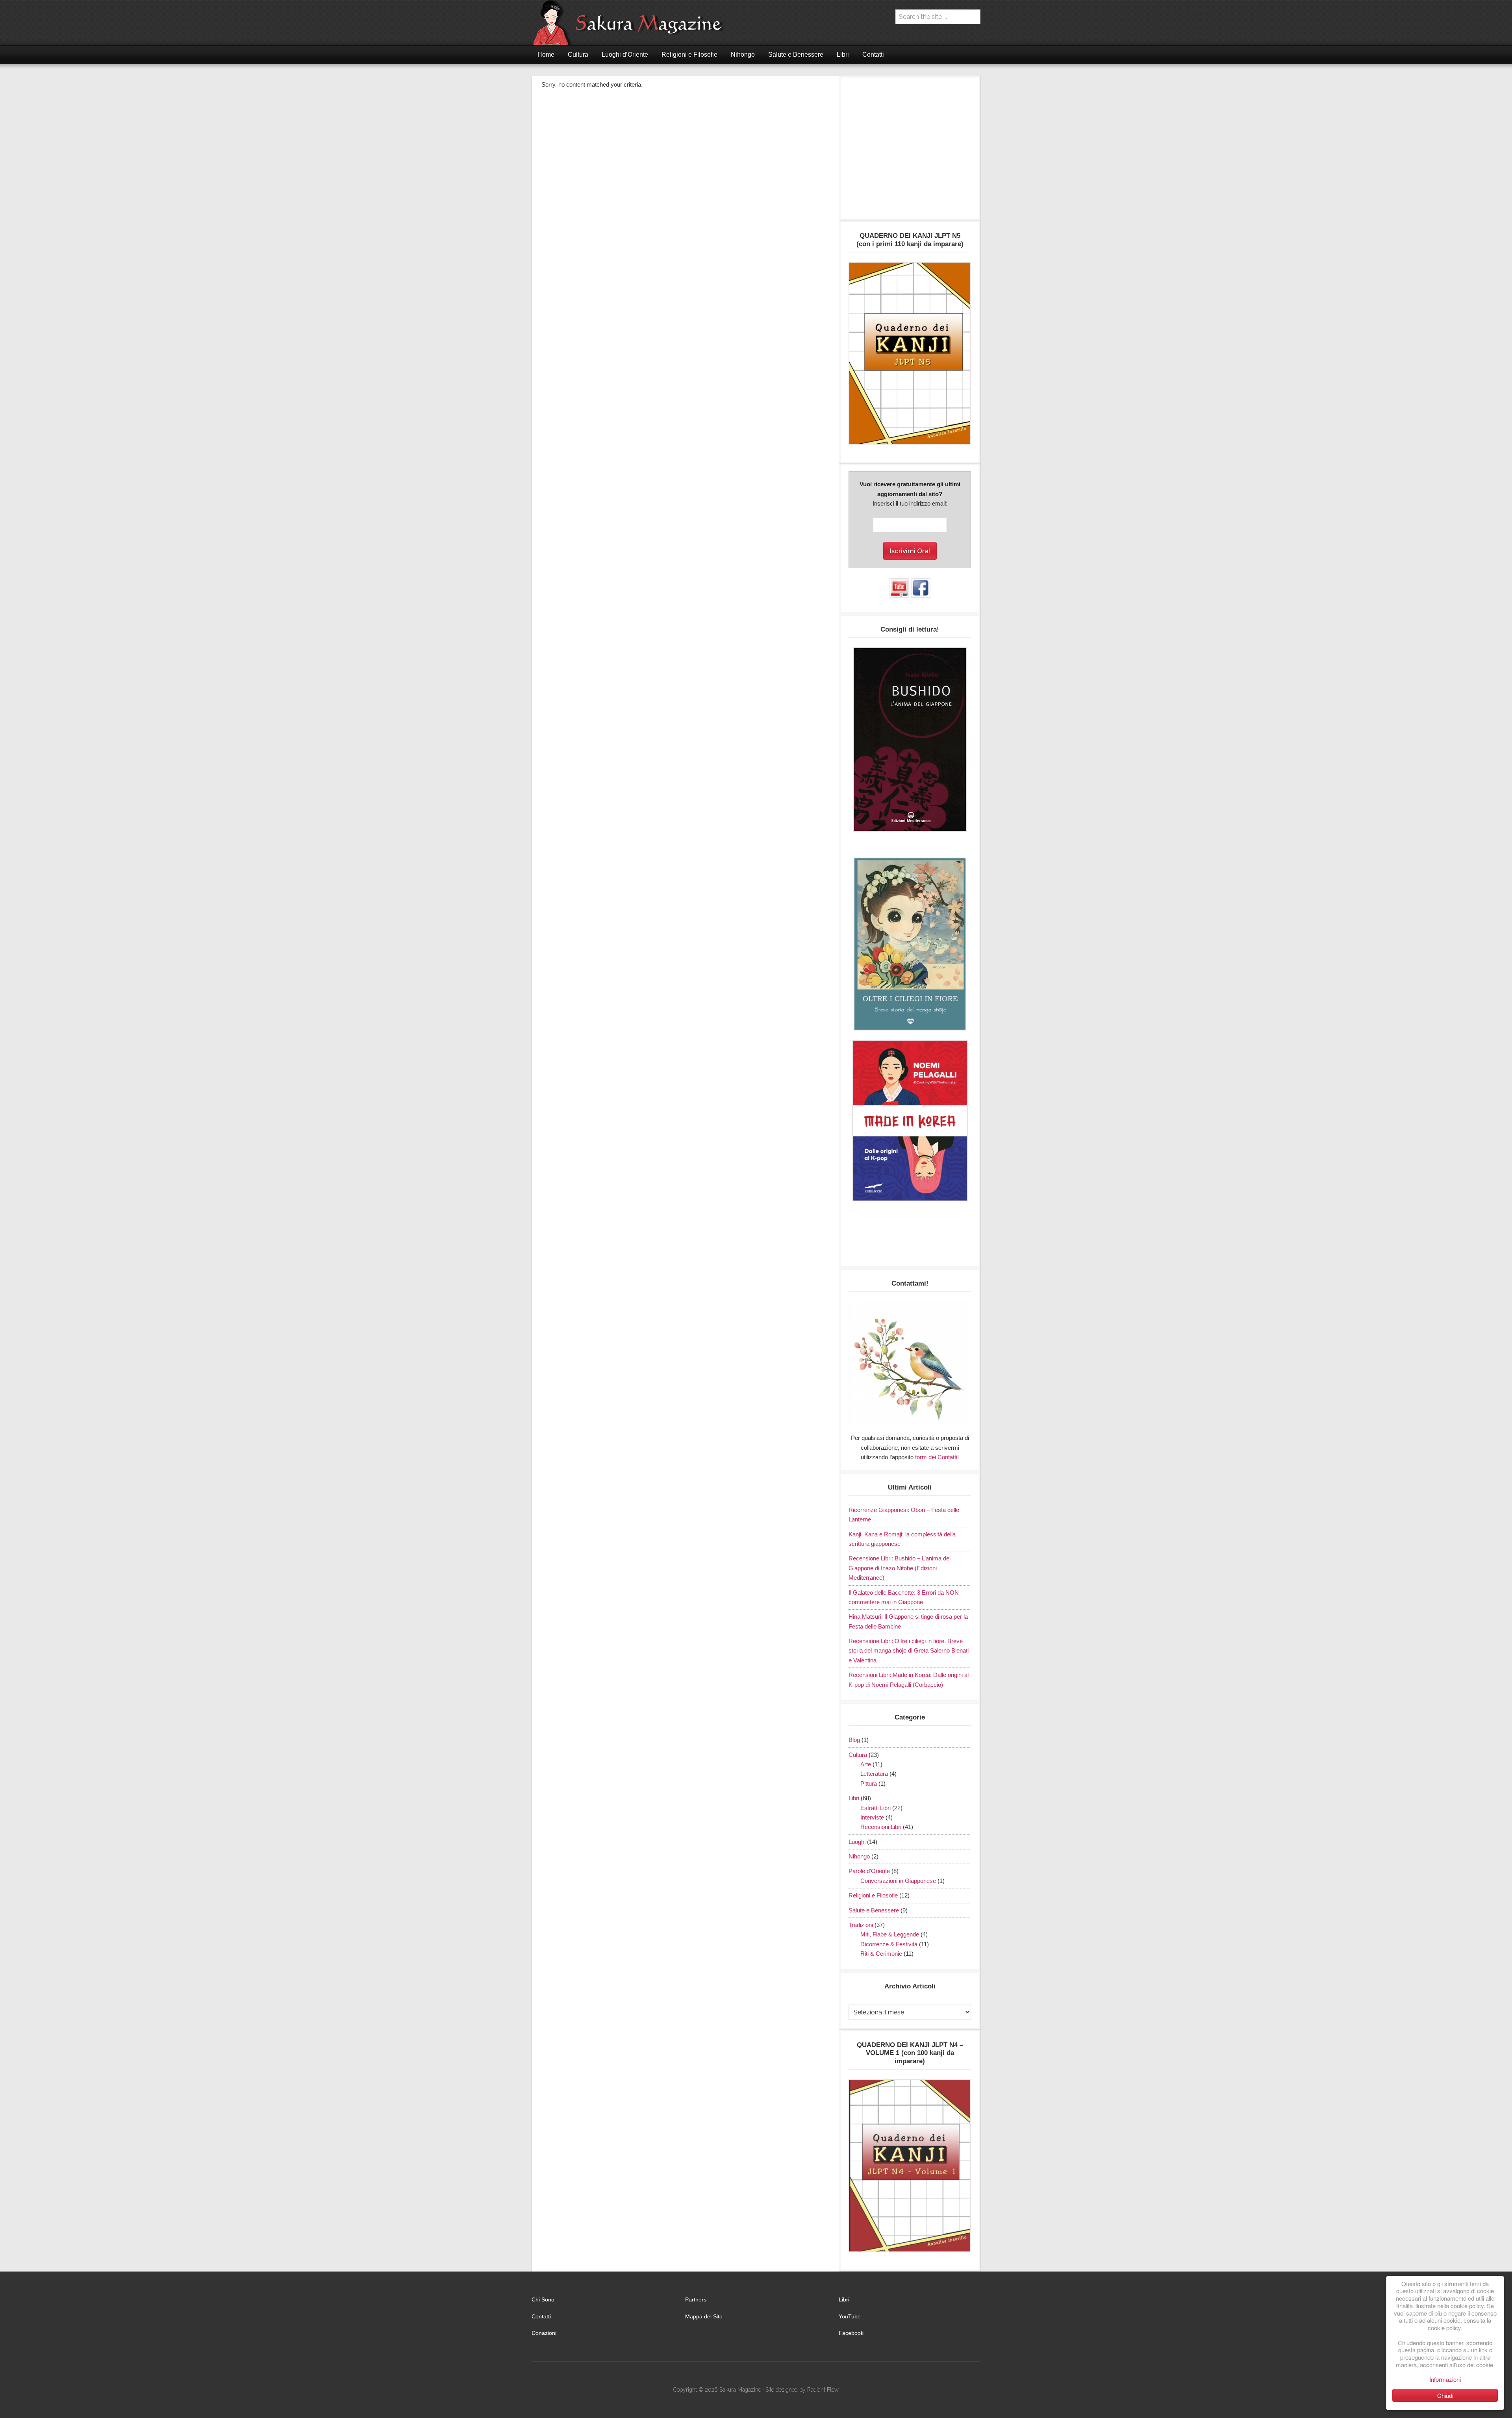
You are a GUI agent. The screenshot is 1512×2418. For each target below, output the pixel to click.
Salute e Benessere (874, 1910)
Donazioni (544, 2333)
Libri (854, 1798)
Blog (854, 1740)
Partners (696, 2299)
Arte (866, 1764)
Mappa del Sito (704, 2316)
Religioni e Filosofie (873, 1895)
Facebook (851, 2333)
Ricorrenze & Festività (889, 1944)
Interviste (872, 1817)
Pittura (869, 1783)
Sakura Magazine (632, 23)
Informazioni (1445, 2379)
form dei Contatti (936, 1457)
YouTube (850, 2316)
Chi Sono (543, 2299)
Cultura (858, 1755)
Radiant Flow (823, 2390)
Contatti (541, 2316)
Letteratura (874, 1774)
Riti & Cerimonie (881, 1954)
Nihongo (859, 1856)
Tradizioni (861, 1925)
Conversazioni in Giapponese (898, 1881)
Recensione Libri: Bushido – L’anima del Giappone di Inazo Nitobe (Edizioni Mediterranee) (900, 1568)
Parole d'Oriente (869, 1871)
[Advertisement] (910, 152)
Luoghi (857, 1842)
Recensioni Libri (881, 1827)
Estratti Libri (876, 1808)
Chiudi (1445, 2395)
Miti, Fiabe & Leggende (890, 1934)
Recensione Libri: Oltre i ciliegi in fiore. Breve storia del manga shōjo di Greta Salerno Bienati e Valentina (909, 1651)
